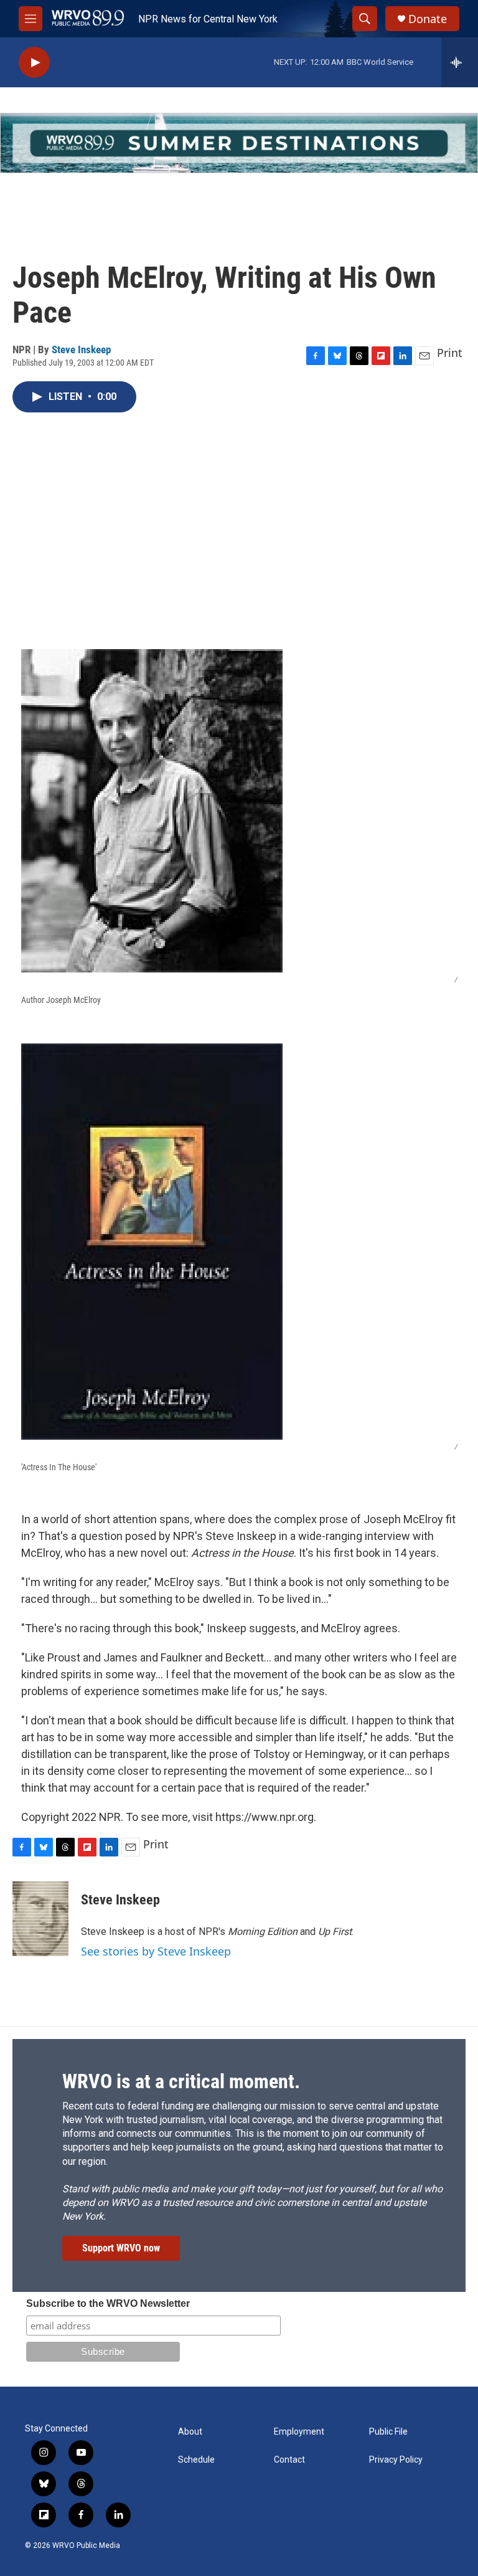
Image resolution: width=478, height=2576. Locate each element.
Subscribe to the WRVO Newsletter (108, 2303)
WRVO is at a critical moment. (181, 2081)
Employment (299, 2432)
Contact (289, 2460)
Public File (388, 2432)
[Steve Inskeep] (40, 1919)
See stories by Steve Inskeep (156, 1951)
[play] (34, 63)
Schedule (196, 2460)
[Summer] (239, 143)
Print (450, 353)
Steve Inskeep (81, 349)
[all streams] (460, 62)
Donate (428, 19)
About (190, 2432)
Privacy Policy (396, 2460)
